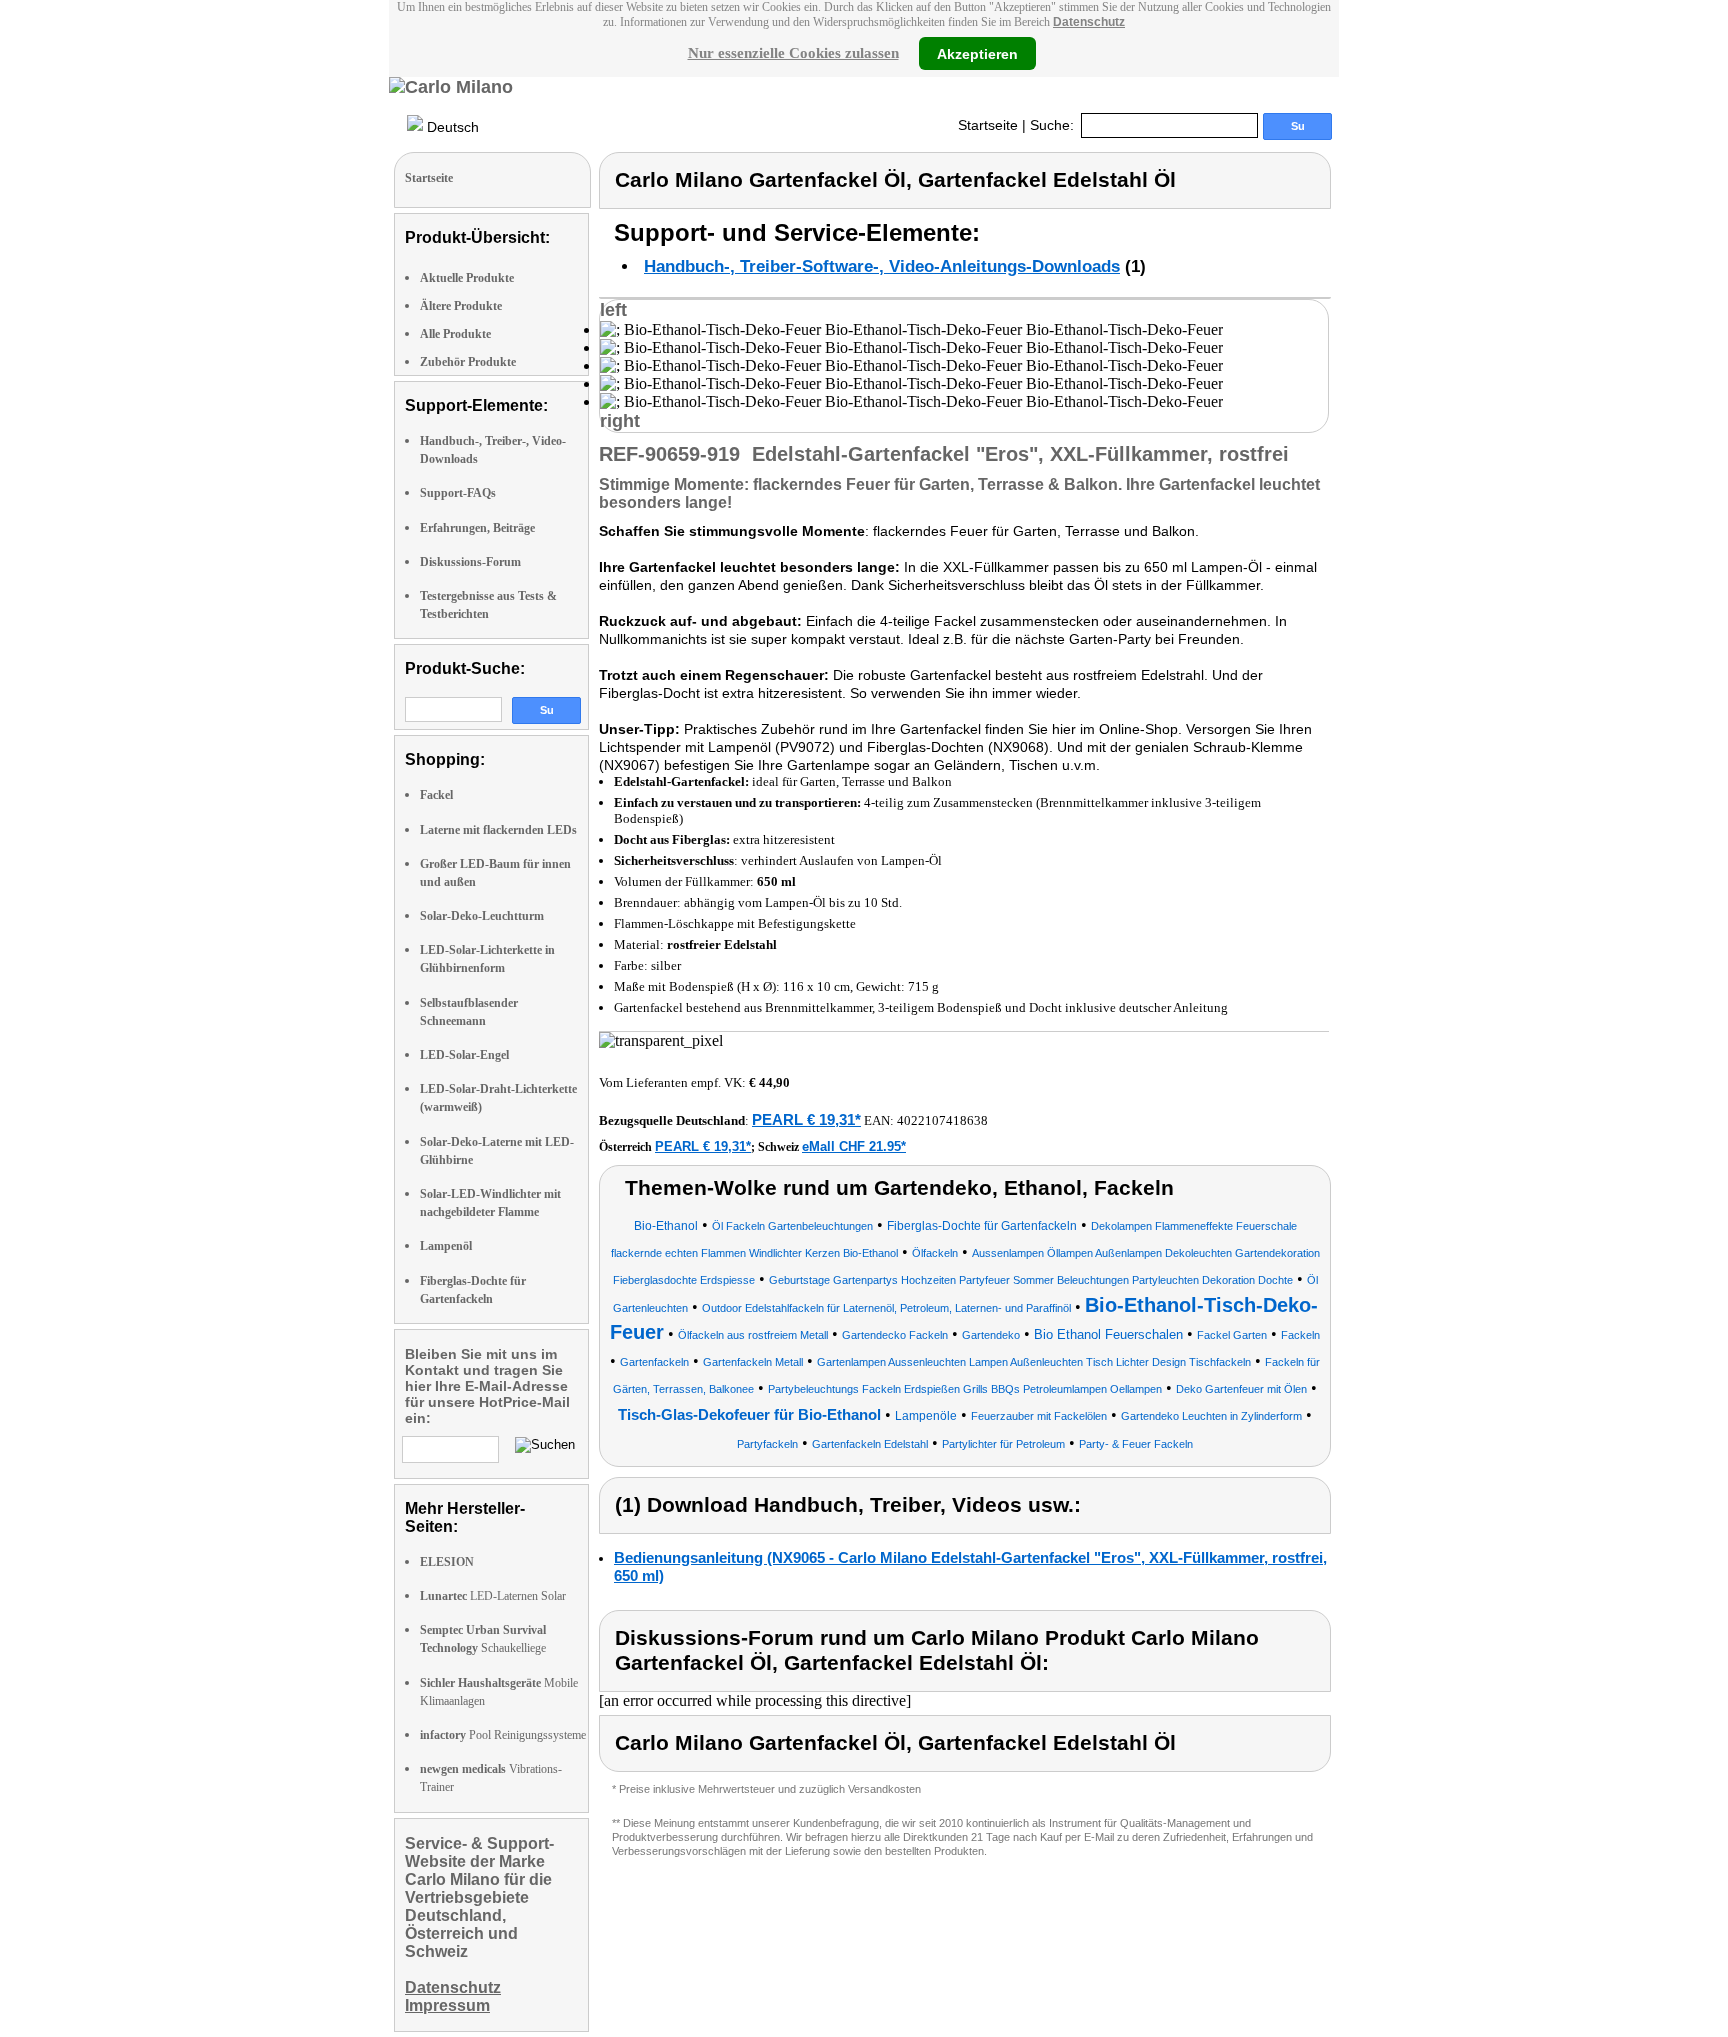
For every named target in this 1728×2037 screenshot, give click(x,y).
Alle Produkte (455, 334)
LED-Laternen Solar (493, 1596)
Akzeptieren (977, 53)
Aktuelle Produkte (467, 278)
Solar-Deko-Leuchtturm (482, 916)
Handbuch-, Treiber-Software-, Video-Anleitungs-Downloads (882, 266)
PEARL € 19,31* (806, 1119)
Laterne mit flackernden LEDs (498, 830)
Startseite (988, 125)
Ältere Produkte (461, 306)
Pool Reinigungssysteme (503, 1735)
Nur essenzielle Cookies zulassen (793, 53)
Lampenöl (446, 1246)
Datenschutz (1089, 22)
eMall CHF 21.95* (854, 1146)
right (620, 421)
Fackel (436, 795)
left (613, 310)
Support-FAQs (458, 493)
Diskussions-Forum (470, 562)
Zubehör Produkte (468, 362)
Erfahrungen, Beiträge (477, 528)
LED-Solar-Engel (464, 1055)
